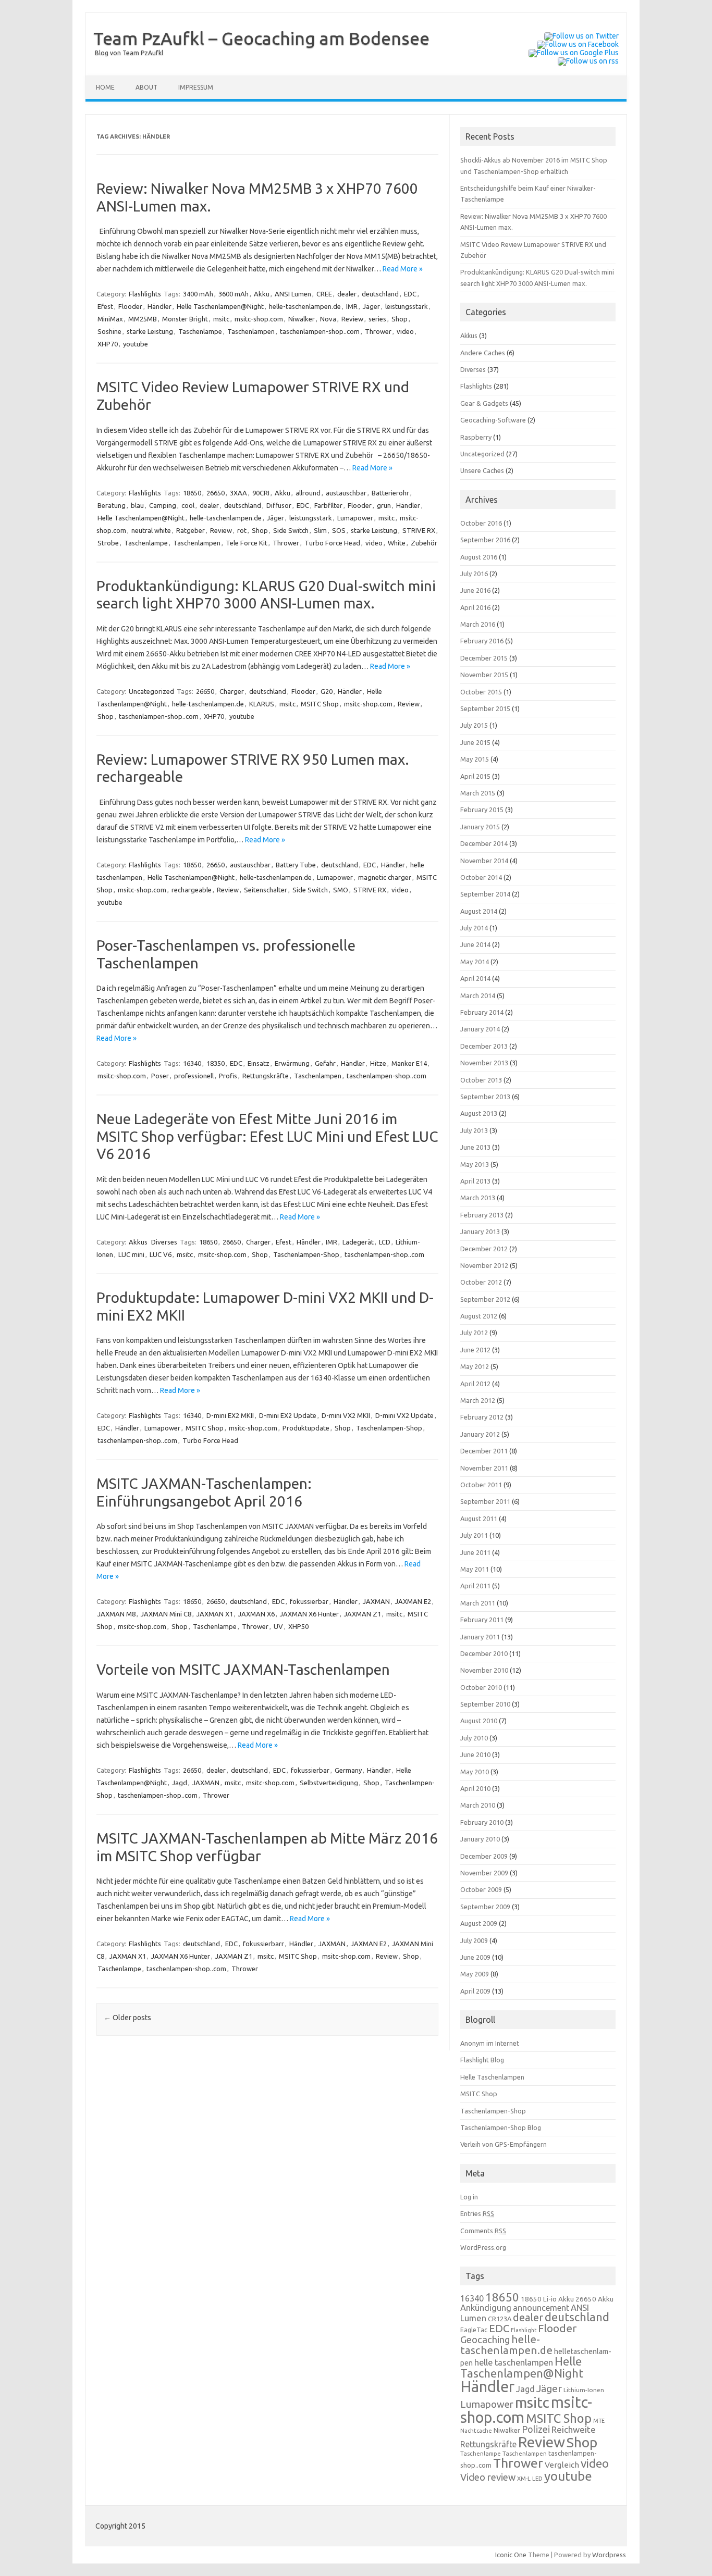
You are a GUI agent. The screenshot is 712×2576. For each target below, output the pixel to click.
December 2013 (484, 1046)
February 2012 (482, 1417)
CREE (324, 294)
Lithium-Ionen (584, 2390)
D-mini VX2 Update (404, 1415)
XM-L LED (530, 2478)
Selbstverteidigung (329, 1783)
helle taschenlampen (514, 2362)
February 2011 (482, 1620)
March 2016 (478, 624)
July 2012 (474, 1333)
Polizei (536, 2429)
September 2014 (485, 894)
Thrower (378, 331)
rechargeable (192, 890)
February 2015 (482, 810)
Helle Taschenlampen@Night (220, 306)
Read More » (403, 269)
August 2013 (479, 1113)
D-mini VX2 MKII (346, 1415)
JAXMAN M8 (116, 1614)
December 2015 (484, 658)
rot (242, 530)
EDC (410, 294)
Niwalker (302, 319)
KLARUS (262, 704)
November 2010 (484, 1670)
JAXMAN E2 (413, 1601)
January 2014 (480, 1029)
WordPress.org (483, 2247)
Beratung (112, 505)
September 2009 (485, 1907)
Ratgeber (191, 530)
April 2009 (475, 1991)
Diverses (164, 1242)
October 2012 (481, 1282)
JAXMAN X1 (215, 1614)
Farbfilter (328, 505)
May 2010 (475, 1772)
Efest (105, 306)
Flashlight (524, 2330)
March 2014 (478, 995)
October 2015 (481, 692)
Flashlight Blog (482, 2060)
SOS (339, 530)
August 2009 (479, 1923)
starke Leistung (150, 331)
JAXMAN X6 (256, 1614)
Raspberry (476, 437)
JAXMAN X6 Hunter (309, 1614)
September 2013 (485, 1097)
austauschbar (346, 493)
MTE (599, 2421)
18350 (216, 1063)
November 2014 (484, 861)
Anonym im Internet (490, 2043)
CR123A (500, 2319)
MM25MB (143, 319)
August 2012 (479, 1316)
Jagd (180, 1783)
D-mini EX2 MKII (230, 1415)
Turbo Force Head (332, 543)
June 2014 (475, 944)
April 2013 (475, 1181)
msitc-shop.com (259, 319)
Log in (469, 2197)
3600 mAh (234, 294)
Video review (488, 2477)
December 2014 (484, 843)
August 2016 (479, 557)
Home (105, 87)
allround (308, 493)
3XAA (238, 493)
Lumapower (355, 518)
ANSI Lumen (293, 294)
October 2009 (481, 1889)
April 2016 (475, 607)
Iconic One (511, 2555)
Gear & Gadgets (484, 403)
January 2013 (480, 1231)
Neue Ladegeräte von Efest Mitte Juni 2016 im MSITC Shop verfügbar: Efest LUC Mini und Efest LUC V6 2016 (267, 1136)
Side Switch (291, 530)
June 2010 (475, 1754)
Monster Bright (185, 319)
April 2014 (475, 978)
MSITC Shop (320, 704)
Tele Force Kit (247, 543)
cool (188, 505)
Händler (159, 306)
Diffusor (279, 505)
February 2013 (482, 1215)
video (405, 331)
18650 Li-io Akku (547, 2299)
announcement (541, 2308)
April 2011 (475, 1586)
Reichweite (574, 2429)
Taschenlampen (251, 331)
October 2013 (481, 1080)
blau (137, 505)
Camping (163, 505)
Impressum (196, 87)
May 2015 (475, 759)
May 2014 (475, 962)
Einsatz (259, 1063)
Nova (328, 319)
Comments (483, 2231)
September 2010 (485, 1704)
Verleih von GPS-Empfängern (504, 2144)
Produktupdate (306, 1428)
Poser (160, 1076)
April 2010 (475, 1788)
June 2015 (475, 742)
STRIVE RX (419, 530)
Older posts (127, 2018)
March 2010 (478, 1805)
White (397, 543)
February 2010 (482, 1822)
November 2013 (484, 1063)
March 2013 (478, 1198)
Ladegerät (358, 1242)
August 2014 (479, 911)
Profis (228, 1076)
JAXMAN (376, 1601)
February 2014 (482, 1012)
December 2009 (484, 1856)
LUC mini (131, 1254)
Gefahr (325, 1063)
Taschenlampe (200, 331)
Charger (232, 691)
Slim (320, 530)
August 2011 (479, 1519)
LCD (385, 1242)
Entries (477, 2213)
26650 (216, 493)
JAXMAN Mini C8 (166, 1614)
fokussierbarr (263, 1944)
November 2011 (484, 1468)
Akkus (138, 1242)
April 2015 (475, 776)
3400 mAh (198, 294)
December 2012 (484, 1249)
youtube (136, 344)
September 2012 (485, 1299)
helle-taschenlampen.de (305, 306)
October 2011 (481, 1485)
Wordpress (609, 2555)
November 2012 (484, 1265)
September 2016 (485, 540)
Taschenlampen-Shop (306, 1254)
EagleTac (474, 2330)
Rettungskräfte (266, 1076)
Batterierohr (390, 493)
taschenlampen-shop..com (320, 331)
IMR (352, 306)
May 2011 (475, 1569)
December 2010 (484, 1653)
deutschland (380, 294)
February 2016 (482, 641)
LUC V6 (161, 1254)
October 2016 (481, 523)
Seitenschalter (266, 890)
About (146, 87)
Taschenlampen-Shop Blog (501, 2127)
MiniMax (110, 319)
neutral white (151, 530)
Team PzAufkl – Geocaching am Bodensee (261, 38)
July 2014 (474, 928)
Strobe (108, 543)
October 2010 (481, 1687)
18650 (192, 493)
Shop (400, 319)
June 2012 (475, 1350)
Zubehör (424, 543)
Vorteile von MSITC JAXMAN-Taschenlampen (243, 1669)
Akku (262, 294)
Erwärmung (292, 1063)
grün (384, 505)
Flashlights (145, 294)
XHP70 (108, 344)
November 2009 (484, 1873)
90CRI (261, 493)
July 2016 (474, 574)
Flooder (130, 306)
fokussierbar (309, 1601)
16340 (192, 1063)
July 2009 (474, 1940)
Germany (348, 1770)
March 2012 (478, 1400)
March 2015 (478, 793)
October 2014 (481, 877)
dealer (347, 294)
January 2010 (480, 1839)
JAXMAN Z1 (363, 1614)
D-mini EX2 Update (288, 1415)
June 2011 (475, 1552)
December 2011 (484, 1451)
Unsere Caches (482, 470)
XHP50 (298, 1626)
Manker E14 (409, 1063)
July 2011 (474, 1535)
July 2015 (474, 725)
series (377, 319)
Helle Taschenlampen (492, 2077)
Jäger (371, 306)
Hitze (378, 1063)
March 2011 (478, 1603)
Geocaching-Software (493, 420)
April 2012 (475, 1384)
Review (352, 319)
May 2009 (475, 1974)
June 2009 (475, 1957)
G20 (327, 691)
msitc (221, 319)
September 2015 (485, 708)
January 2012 (480, 1434)
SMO (341, 890)
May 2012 (475, 1366)
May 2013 (475, 1164)
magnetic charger (385, 877)
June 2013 (475, 1147)
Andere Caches (483, 353)
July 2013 (474, 1130)
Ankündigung (486, 2308)
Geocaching (485, 2339)
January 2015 (480, 827)
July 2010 (474, 1738)
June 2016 (475, 590)
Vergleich (562, 2465)
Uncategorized (151, 691)
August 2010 (479, 1721)
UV (278, 1626)
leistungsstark (407, 306)
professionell (194, 1076)
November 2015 (484, 675)
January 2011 (480, 1637)
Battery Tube (296, 865)
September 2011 (485, 1501)
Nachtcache (476, 2431)
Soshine (109, 331)
